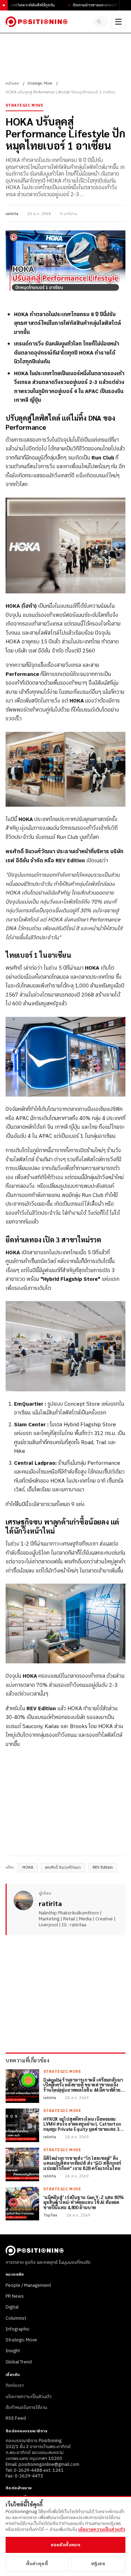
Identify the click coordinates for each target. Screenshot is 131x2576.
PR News (15, 2296)
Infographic (18, 2329)
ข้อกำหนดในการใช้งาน (26, 2407)
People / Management (28, 2285)
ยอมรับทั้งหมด (65, 2545)
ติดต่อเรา (15, 2385)
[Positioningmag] (37, 22)
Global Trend (19, 2362)
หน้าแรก (12, 84)
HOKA (28, 1868)
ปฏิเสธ (98, 2564)
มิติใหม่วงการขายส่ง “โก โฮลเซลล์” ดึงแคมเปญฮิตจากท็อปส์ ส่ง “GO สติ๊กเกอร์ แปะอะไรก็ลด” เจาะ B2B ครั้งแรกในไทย (82, 2164)
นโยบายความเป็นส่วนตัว (29, 2397)
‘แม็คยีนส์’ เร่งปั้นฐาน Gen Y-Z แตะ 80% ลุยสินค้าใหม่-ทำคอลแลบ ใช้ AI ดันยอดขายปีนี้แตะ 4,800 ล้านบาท (83, 2203)
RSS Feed (16, 2418)
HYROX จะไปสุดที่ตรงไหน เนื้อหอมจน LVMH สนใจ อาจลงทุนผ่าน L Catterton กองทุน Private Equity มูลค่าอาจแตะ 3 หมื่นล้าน (82, 2124)
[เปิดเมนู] (118, 22)
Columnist (16, 2318)
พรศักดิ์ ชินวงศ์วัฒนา (63, 1868)
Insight (13, 2351)
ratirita (12, 214)
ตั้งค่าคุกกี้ (37, 2564)
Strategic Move (40, 84)
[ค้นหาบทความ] (101, 22)
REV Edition (103, 1868)
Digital (12, 2307)
